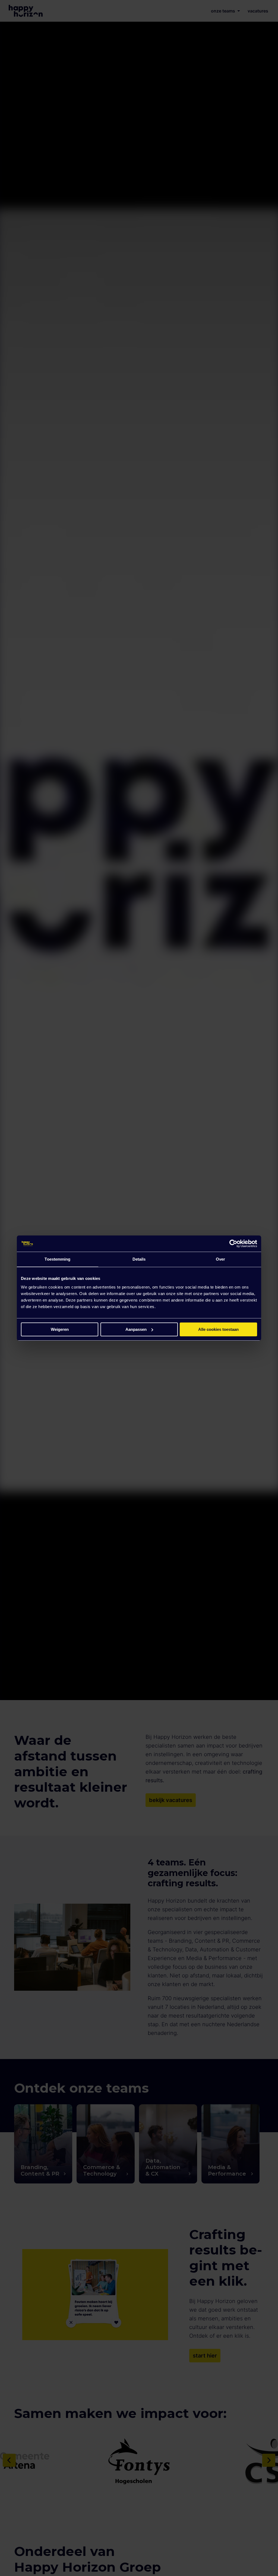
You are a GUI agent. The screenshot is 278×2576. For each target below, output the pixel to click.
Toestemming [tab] (57, 1259)
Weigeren (60, 1329)
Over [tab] (220, 1259)
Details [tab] (139, 1259)
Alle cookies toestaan (218, 1329)
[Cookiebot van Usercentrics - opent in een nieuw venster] (233, 1244)
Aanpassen (136, 1329)
